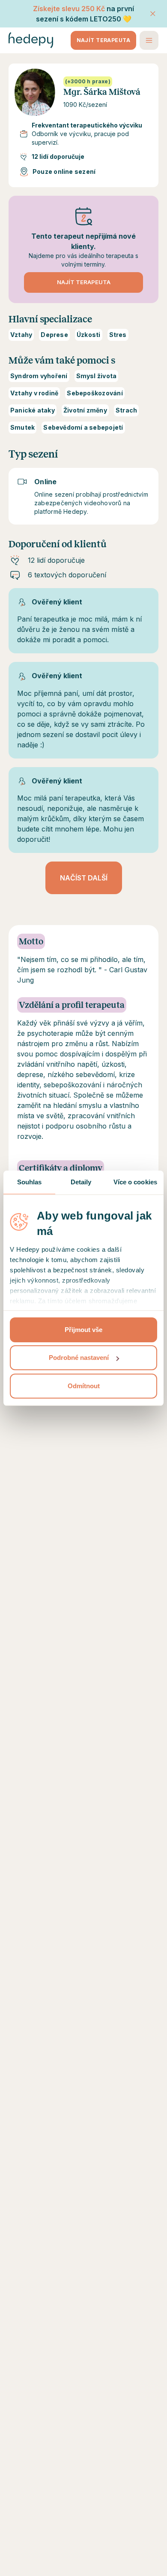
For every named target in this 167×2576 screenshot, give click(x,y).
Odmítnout (84, 1386)
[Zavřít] (153, 14)
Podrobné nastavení (79, 1358)
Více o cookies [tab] (135, 1182)
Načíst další (84, 878)
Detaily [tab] (81, 1182)
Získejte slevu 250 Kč (69, 9)
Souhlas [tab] (30, 1182)
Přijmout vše (83, 1330)
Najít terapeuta (103, 40)
